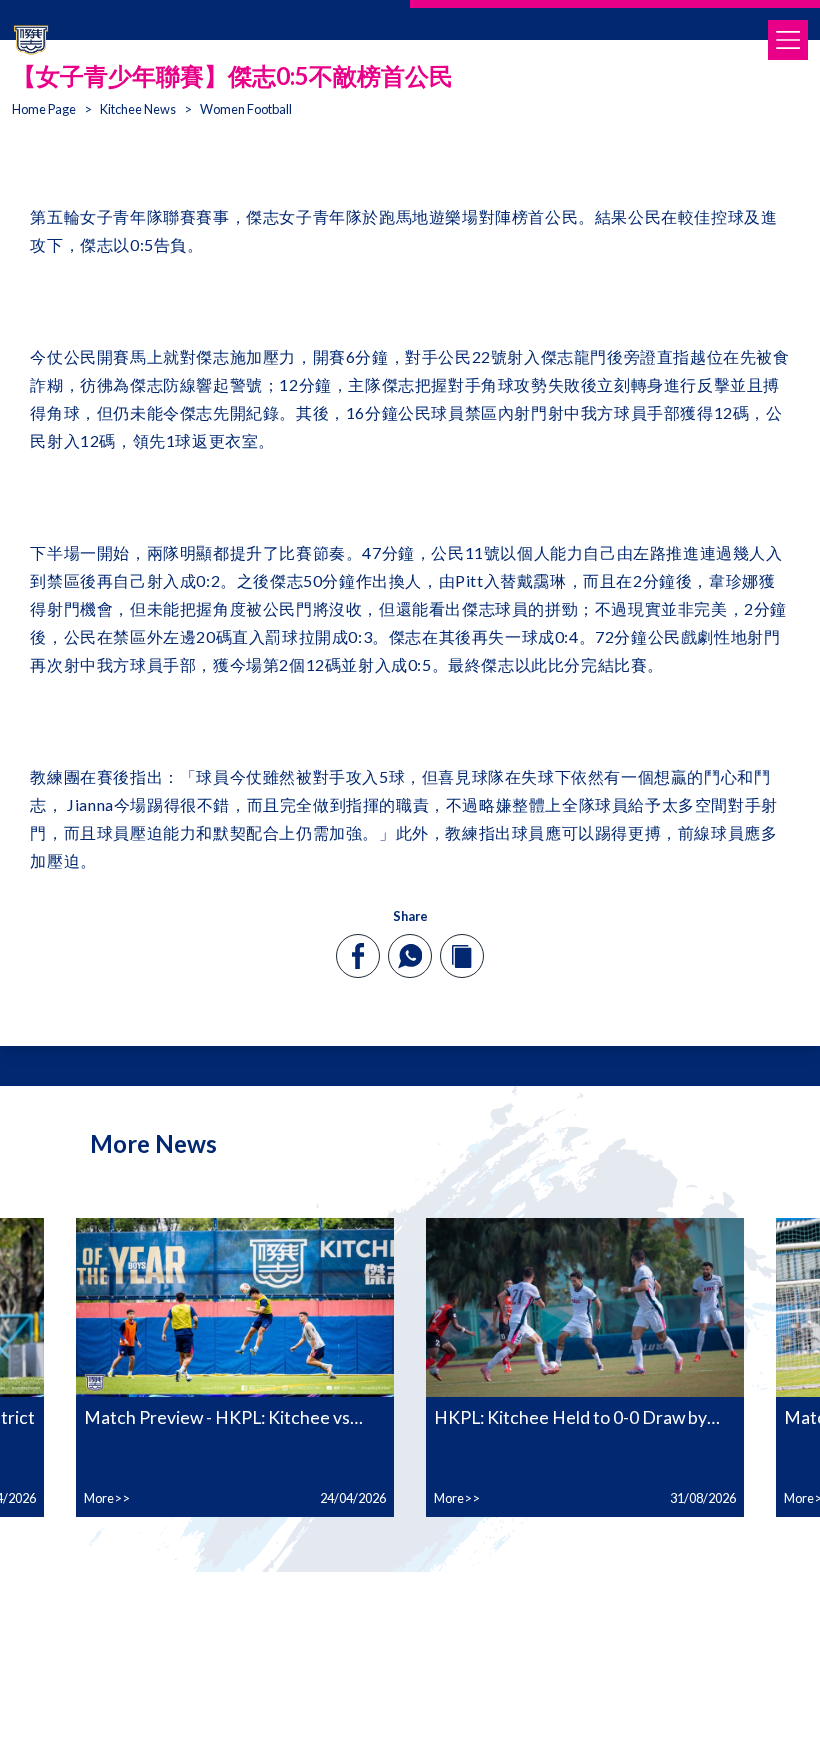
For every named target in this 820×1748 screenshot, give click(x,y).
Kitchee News (138, 109)
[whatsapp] (410, 956)
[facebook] (358, 956)
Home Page (44, 109)
